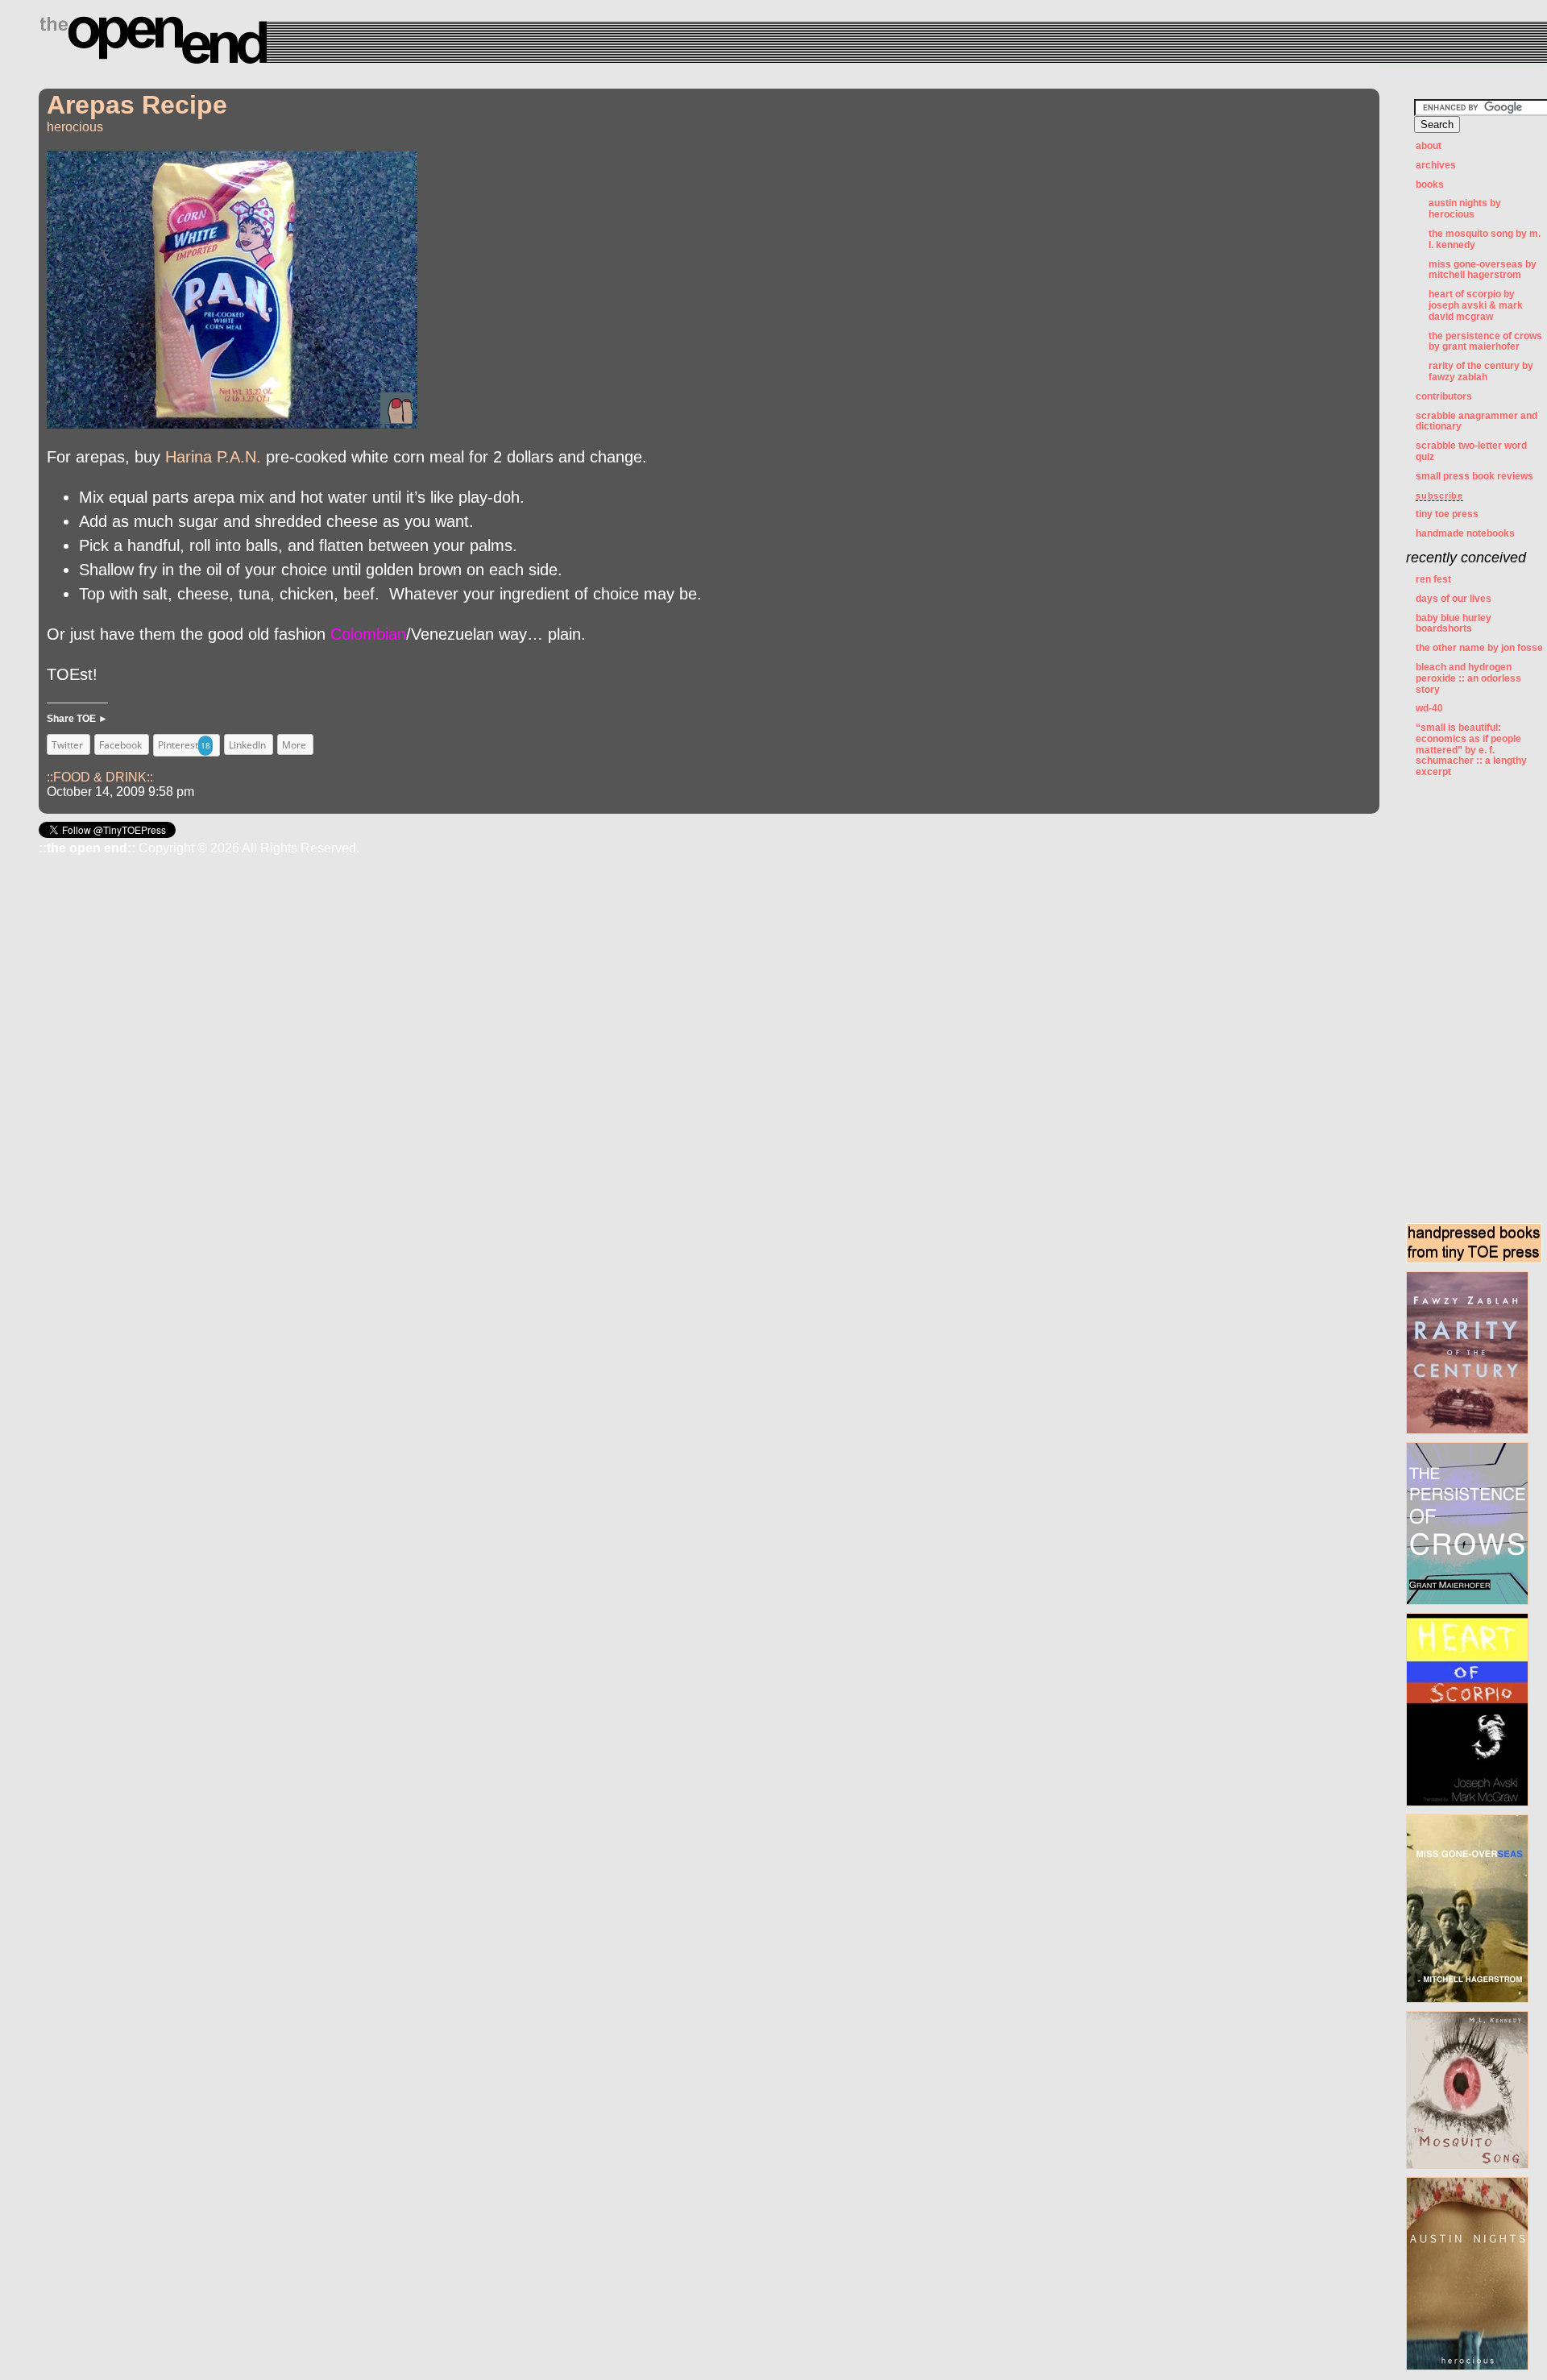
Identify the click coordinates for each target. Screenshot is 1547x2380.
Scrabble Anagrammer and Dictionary (1476, 421)
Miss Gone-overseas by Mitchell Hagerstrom (1483, 270)
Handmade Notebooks (1465, 533)
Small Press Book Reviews (1474, 476)
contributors (1444, 396)
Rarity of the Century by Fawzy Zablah (1481, 371)
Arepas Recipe (137, 105)
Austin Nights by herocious (1465, 209)
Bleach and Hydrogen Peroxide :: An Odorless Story (1468, 678)
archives (1436, 165)
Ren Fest (1433, 579)
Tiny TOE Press (1447, 514)
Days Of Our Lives (1454, 599)
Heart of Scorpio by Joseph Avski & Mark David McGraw (1476, 305)
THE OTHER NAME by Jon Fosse (1479, 648)
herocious (75, 127)
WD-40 (1429, 708)
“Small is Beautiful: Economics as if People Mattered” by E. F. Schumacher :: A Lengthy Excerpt (1471, 750)
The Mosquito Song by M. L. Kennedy (1485, 239)
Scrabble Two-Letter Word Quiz (1471, 451)
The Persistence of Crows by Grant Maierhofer (1485, 342)
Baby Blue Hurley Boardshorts (1454, 624)
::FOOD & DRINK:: (100, 777)
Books (1430, 185)
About (1429, 146)
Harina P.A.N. (213, 457)
